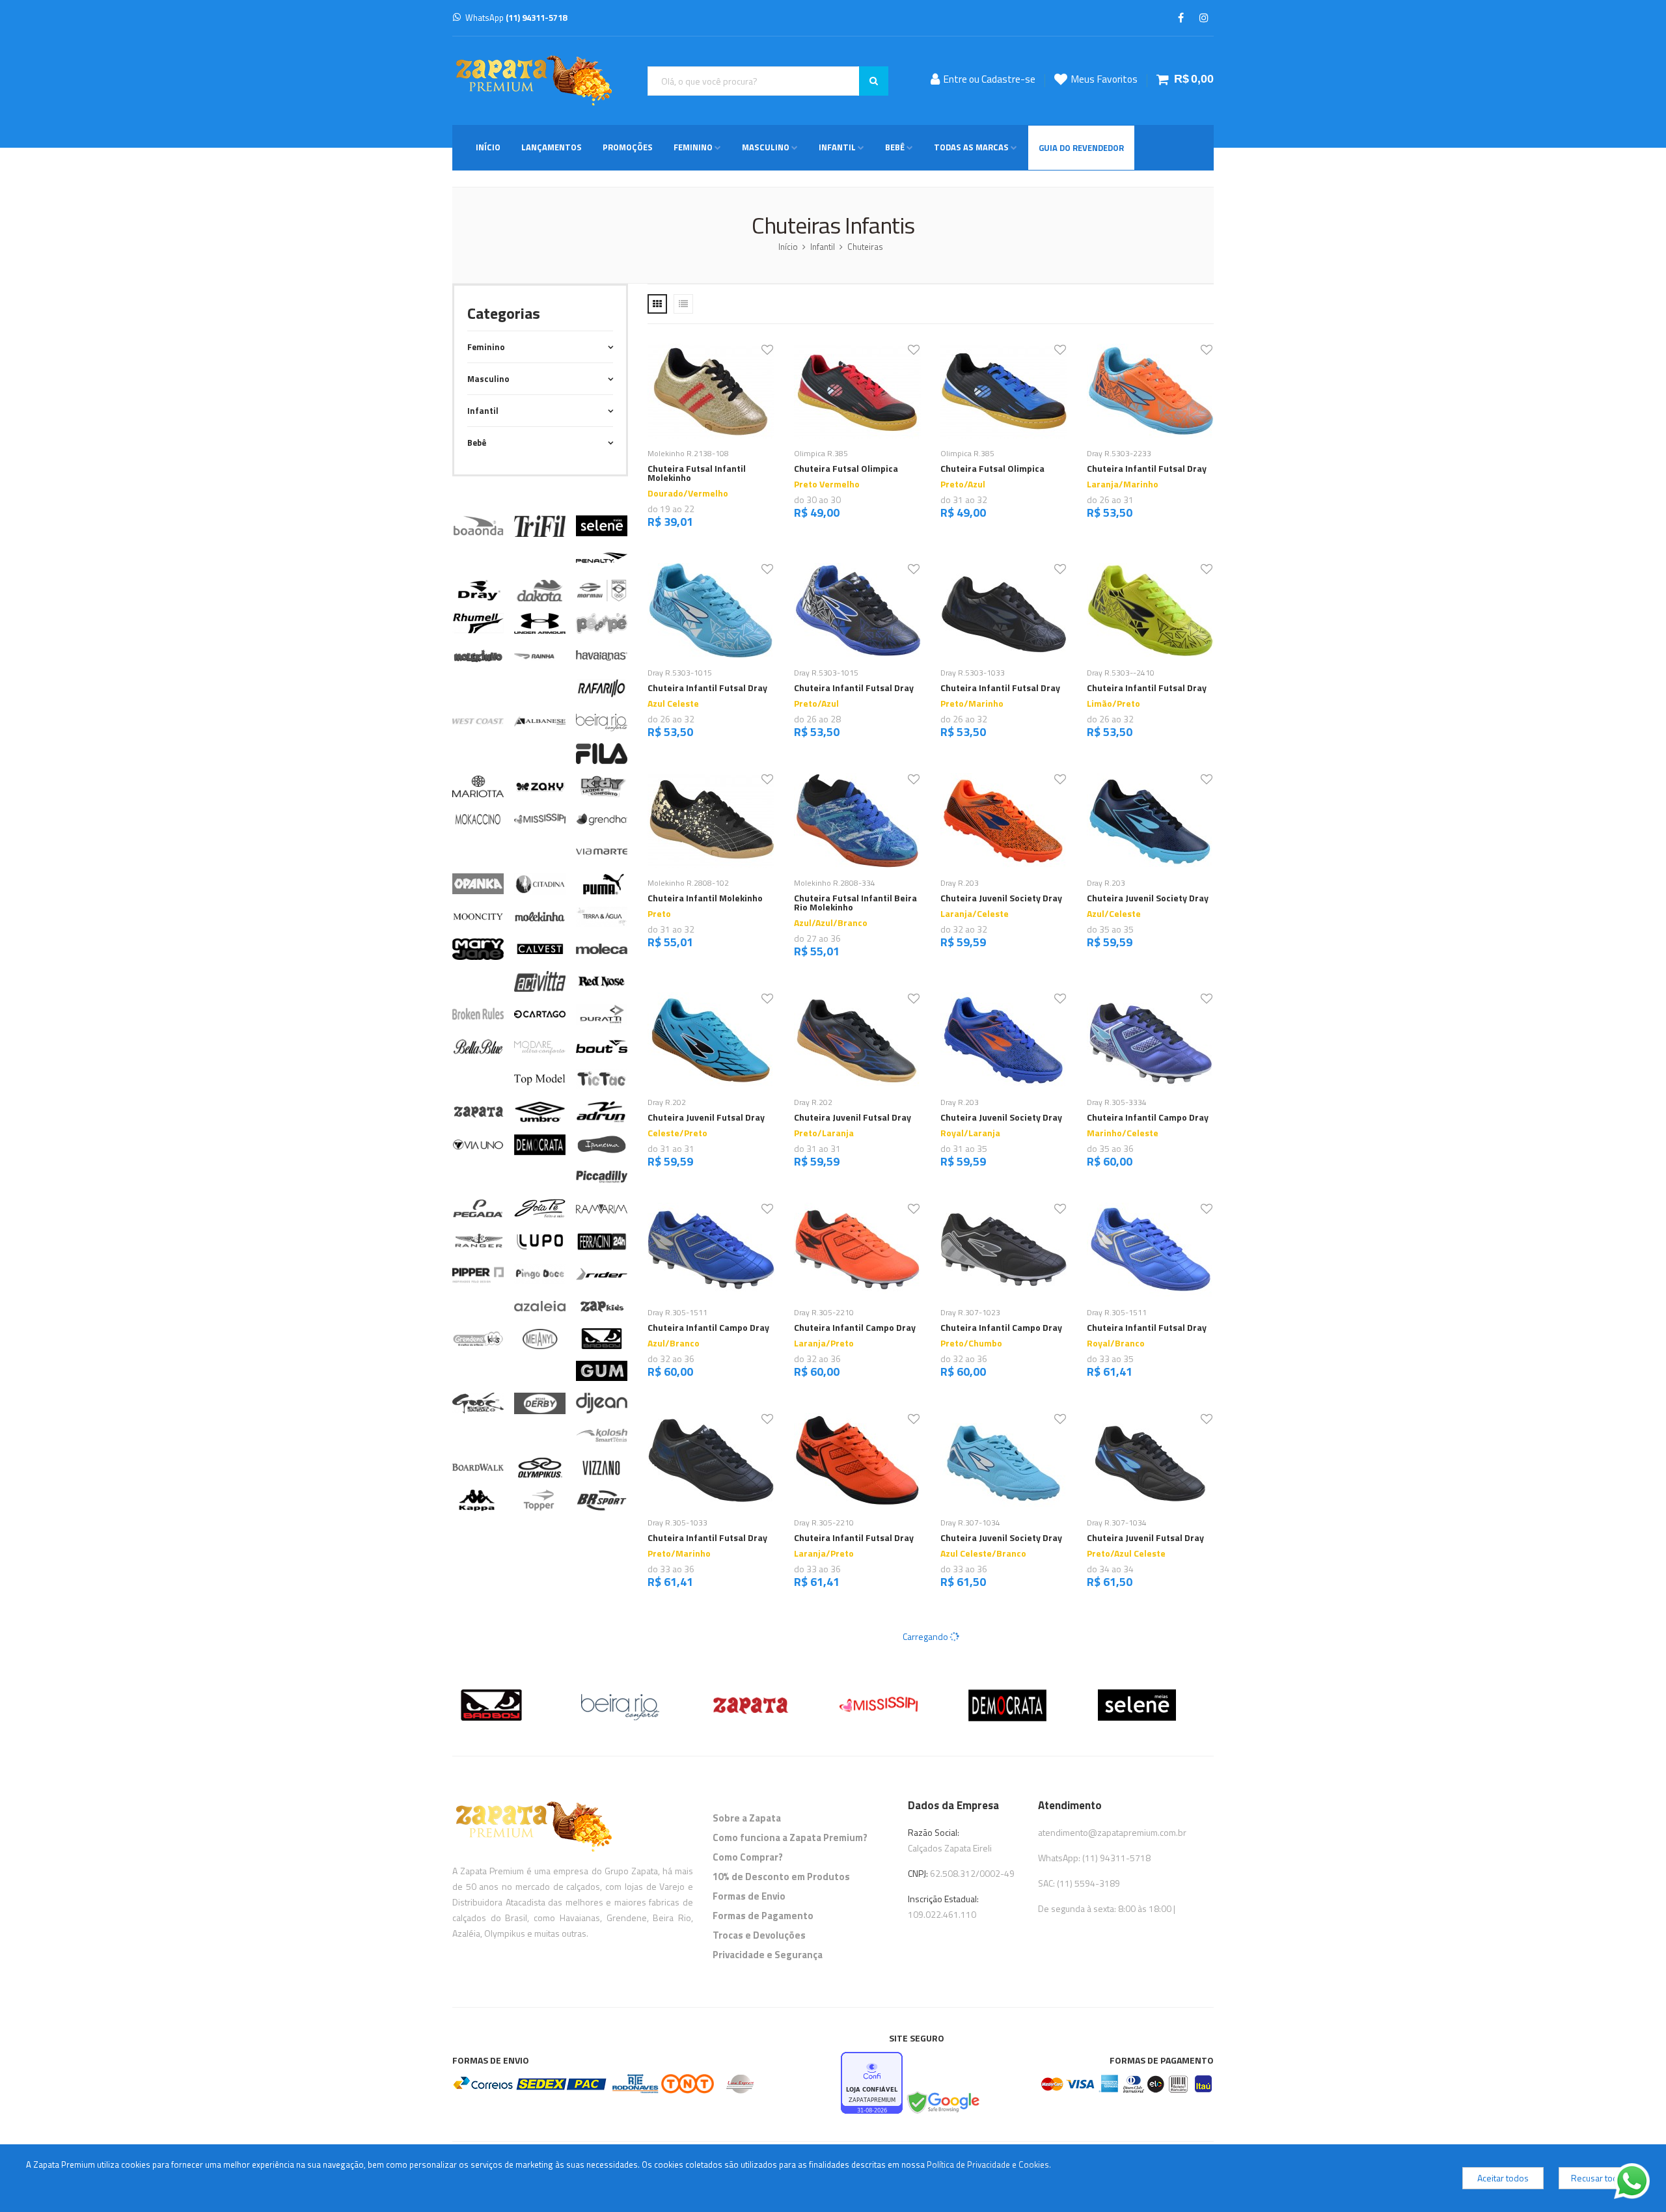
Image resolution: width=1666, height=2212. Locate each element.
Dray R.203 (960, 883)
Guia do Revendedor (1081, 148)
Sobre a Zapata (747, 1818)
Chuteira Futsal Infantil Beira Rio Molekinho (855, 902)
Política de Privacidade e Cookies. (989, 2164)
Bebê (895, 147)
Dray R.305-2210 (824, 1312)
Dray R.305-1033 (677, 1522)
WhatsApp (516, 18)
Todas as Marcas (971, 147)
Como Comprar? (748, 1857)
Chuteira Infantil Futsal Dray (1147, 468)
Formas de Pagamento (763, 1916)
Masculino (766, 147)
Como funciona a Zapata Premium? (790, 1837)
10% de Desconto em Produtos (781, 1877)
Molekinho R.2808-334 (835, 883)
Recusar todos (1599, 2178)
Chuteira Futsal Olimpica (846, 468)
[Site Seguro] (942, 2103)
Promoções (628, 147)
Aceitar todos (1503, 2178)
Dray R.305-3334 (1117, 1102)
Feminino (693, 147)
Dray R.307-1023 (970, 1312)
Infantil (837, 147)
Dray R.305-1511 (677, 1312)
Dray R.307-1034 (970, 1522)
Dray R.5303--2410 (1121, 673)
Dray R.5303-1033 (973, 673)
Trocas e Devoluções (759, 1935)
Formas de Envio (749, 1896)
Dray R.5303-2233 (1119, 453)
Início (488, 147)
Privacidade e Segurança (768, 1955)
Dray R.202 (667, 1102)
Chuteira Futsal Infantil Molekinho (697, 473)
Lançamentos (552, 147)
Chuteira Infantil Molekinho (705, 898)
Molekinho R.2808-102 (688, 883)
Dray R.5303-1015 (680, 673)
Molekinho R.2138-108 (688, 453)
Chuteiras (865, 247)
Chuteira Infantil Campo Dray (1148, 1117)
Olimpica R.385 (821, 453)
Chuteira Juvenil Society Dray (1001, 898)
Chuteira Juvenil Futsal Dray (706, 1117)
